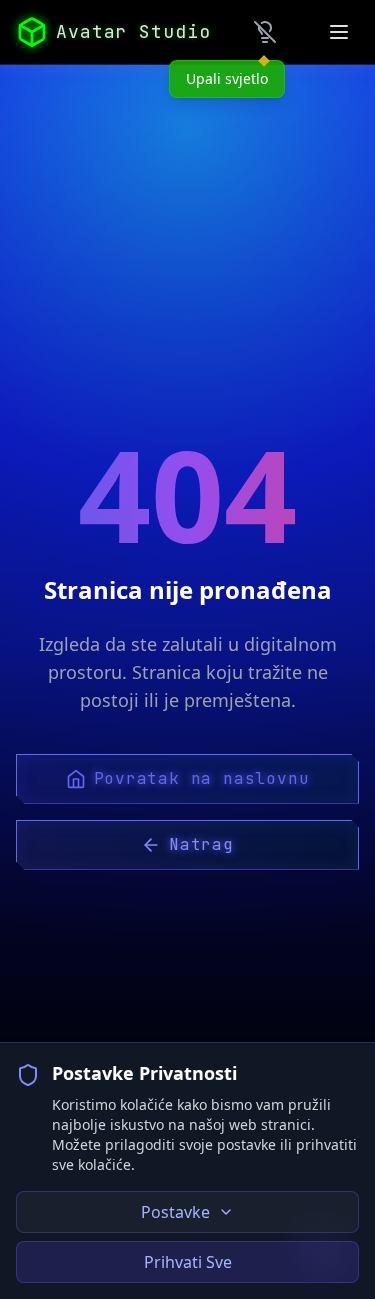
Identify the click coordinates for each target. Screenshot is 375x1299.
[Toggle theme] (265, 32)
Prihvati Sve (188, 1262)
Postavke (175, 1212)
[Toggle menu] (339, 32)
